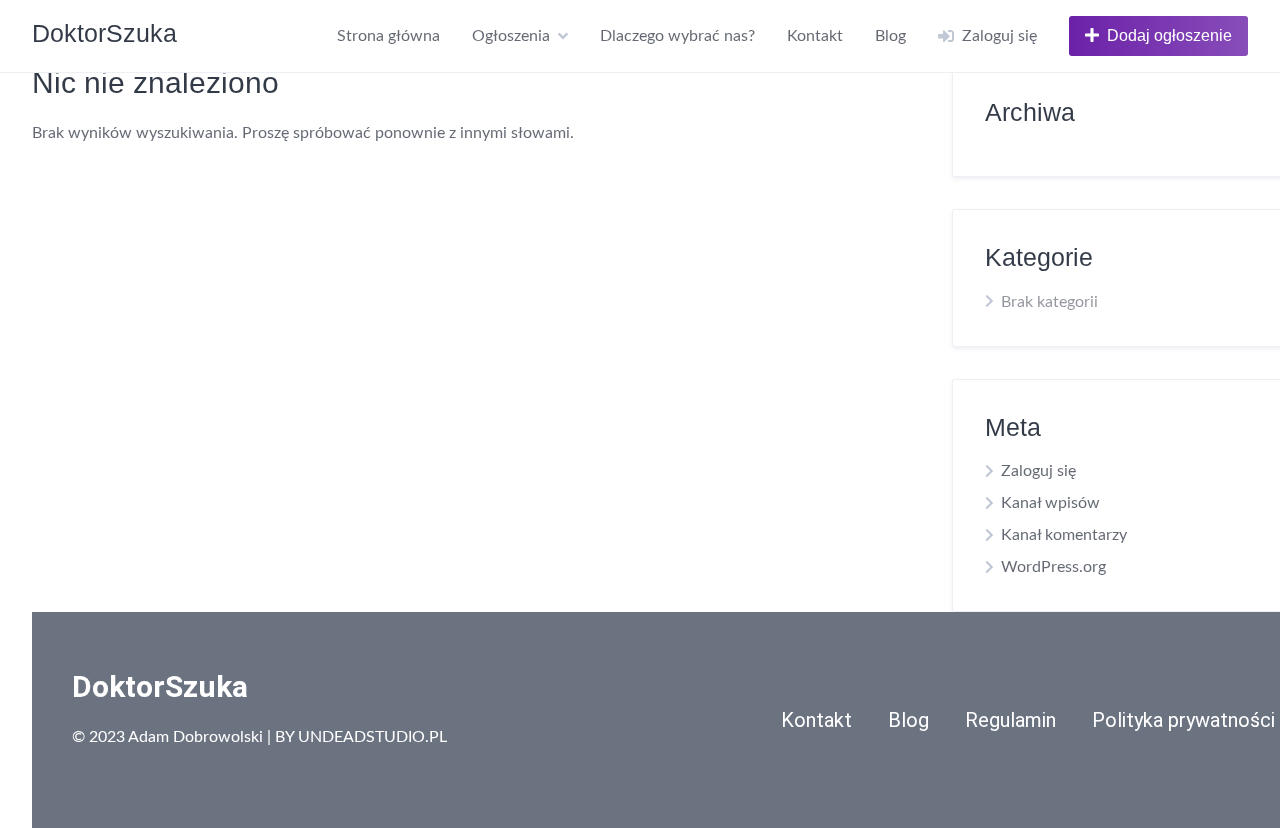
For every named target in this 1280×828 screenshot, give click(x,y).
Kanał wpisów (1050, 503)
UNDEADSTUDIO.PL (372, 737)
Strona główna (388, 36)
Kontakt (815, 36)
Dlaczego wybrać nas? (677, 36)
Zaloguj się (1038, 471)
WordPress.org (1053, 567)
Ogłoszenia (511, 36)
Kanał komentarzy (1064, 535)
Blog (890, 36)
